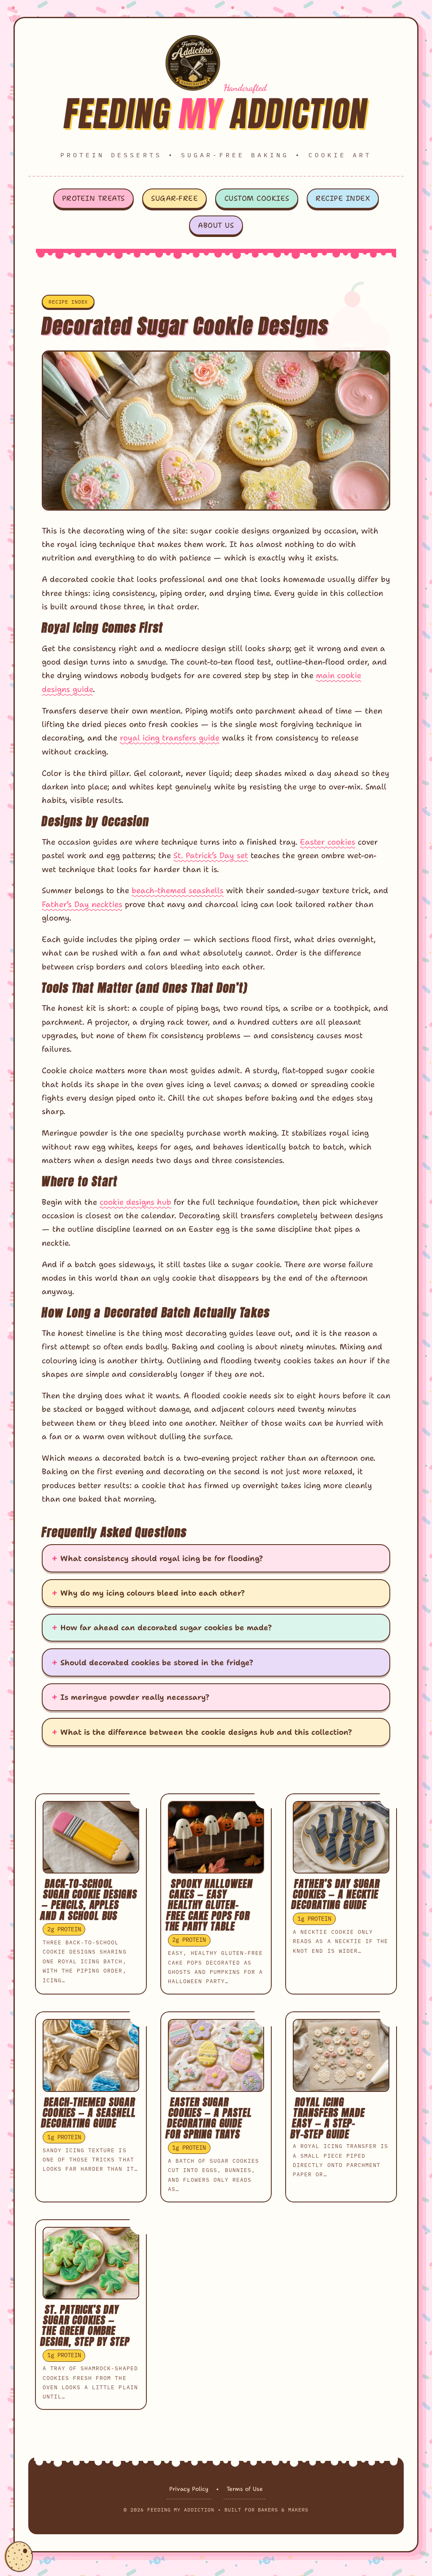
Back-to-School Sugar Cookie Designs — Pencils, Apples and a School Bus (89, 1900)
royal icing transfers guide (170, 738)
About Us (216, 225)
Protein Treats (93, 198)
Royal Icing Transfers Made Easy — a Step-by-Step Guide (328, 2118)
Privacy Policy (189, 2489)
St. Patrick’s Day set (211, 855)
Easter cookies (328, 842)
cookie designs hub (135, 1202)
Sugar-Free (174, 198)
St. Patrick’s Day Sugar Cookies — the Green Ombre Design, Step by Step (85, 2326)
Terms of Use (245, 2489)
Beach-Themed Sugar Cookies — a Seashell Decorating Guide (89, 2113)
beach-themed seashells (178, 890)
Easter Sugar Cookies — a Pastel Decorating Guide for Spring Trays (209, 2118)
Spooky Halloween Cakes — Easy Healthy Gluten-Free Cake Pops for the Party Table (209, 1905)
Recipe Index (343, 198)
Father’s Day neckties (82, 904)
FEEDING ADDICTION (216, 114)
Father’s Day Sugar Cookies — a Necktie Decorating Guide (335, 1894)
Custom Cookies (257, 198)
